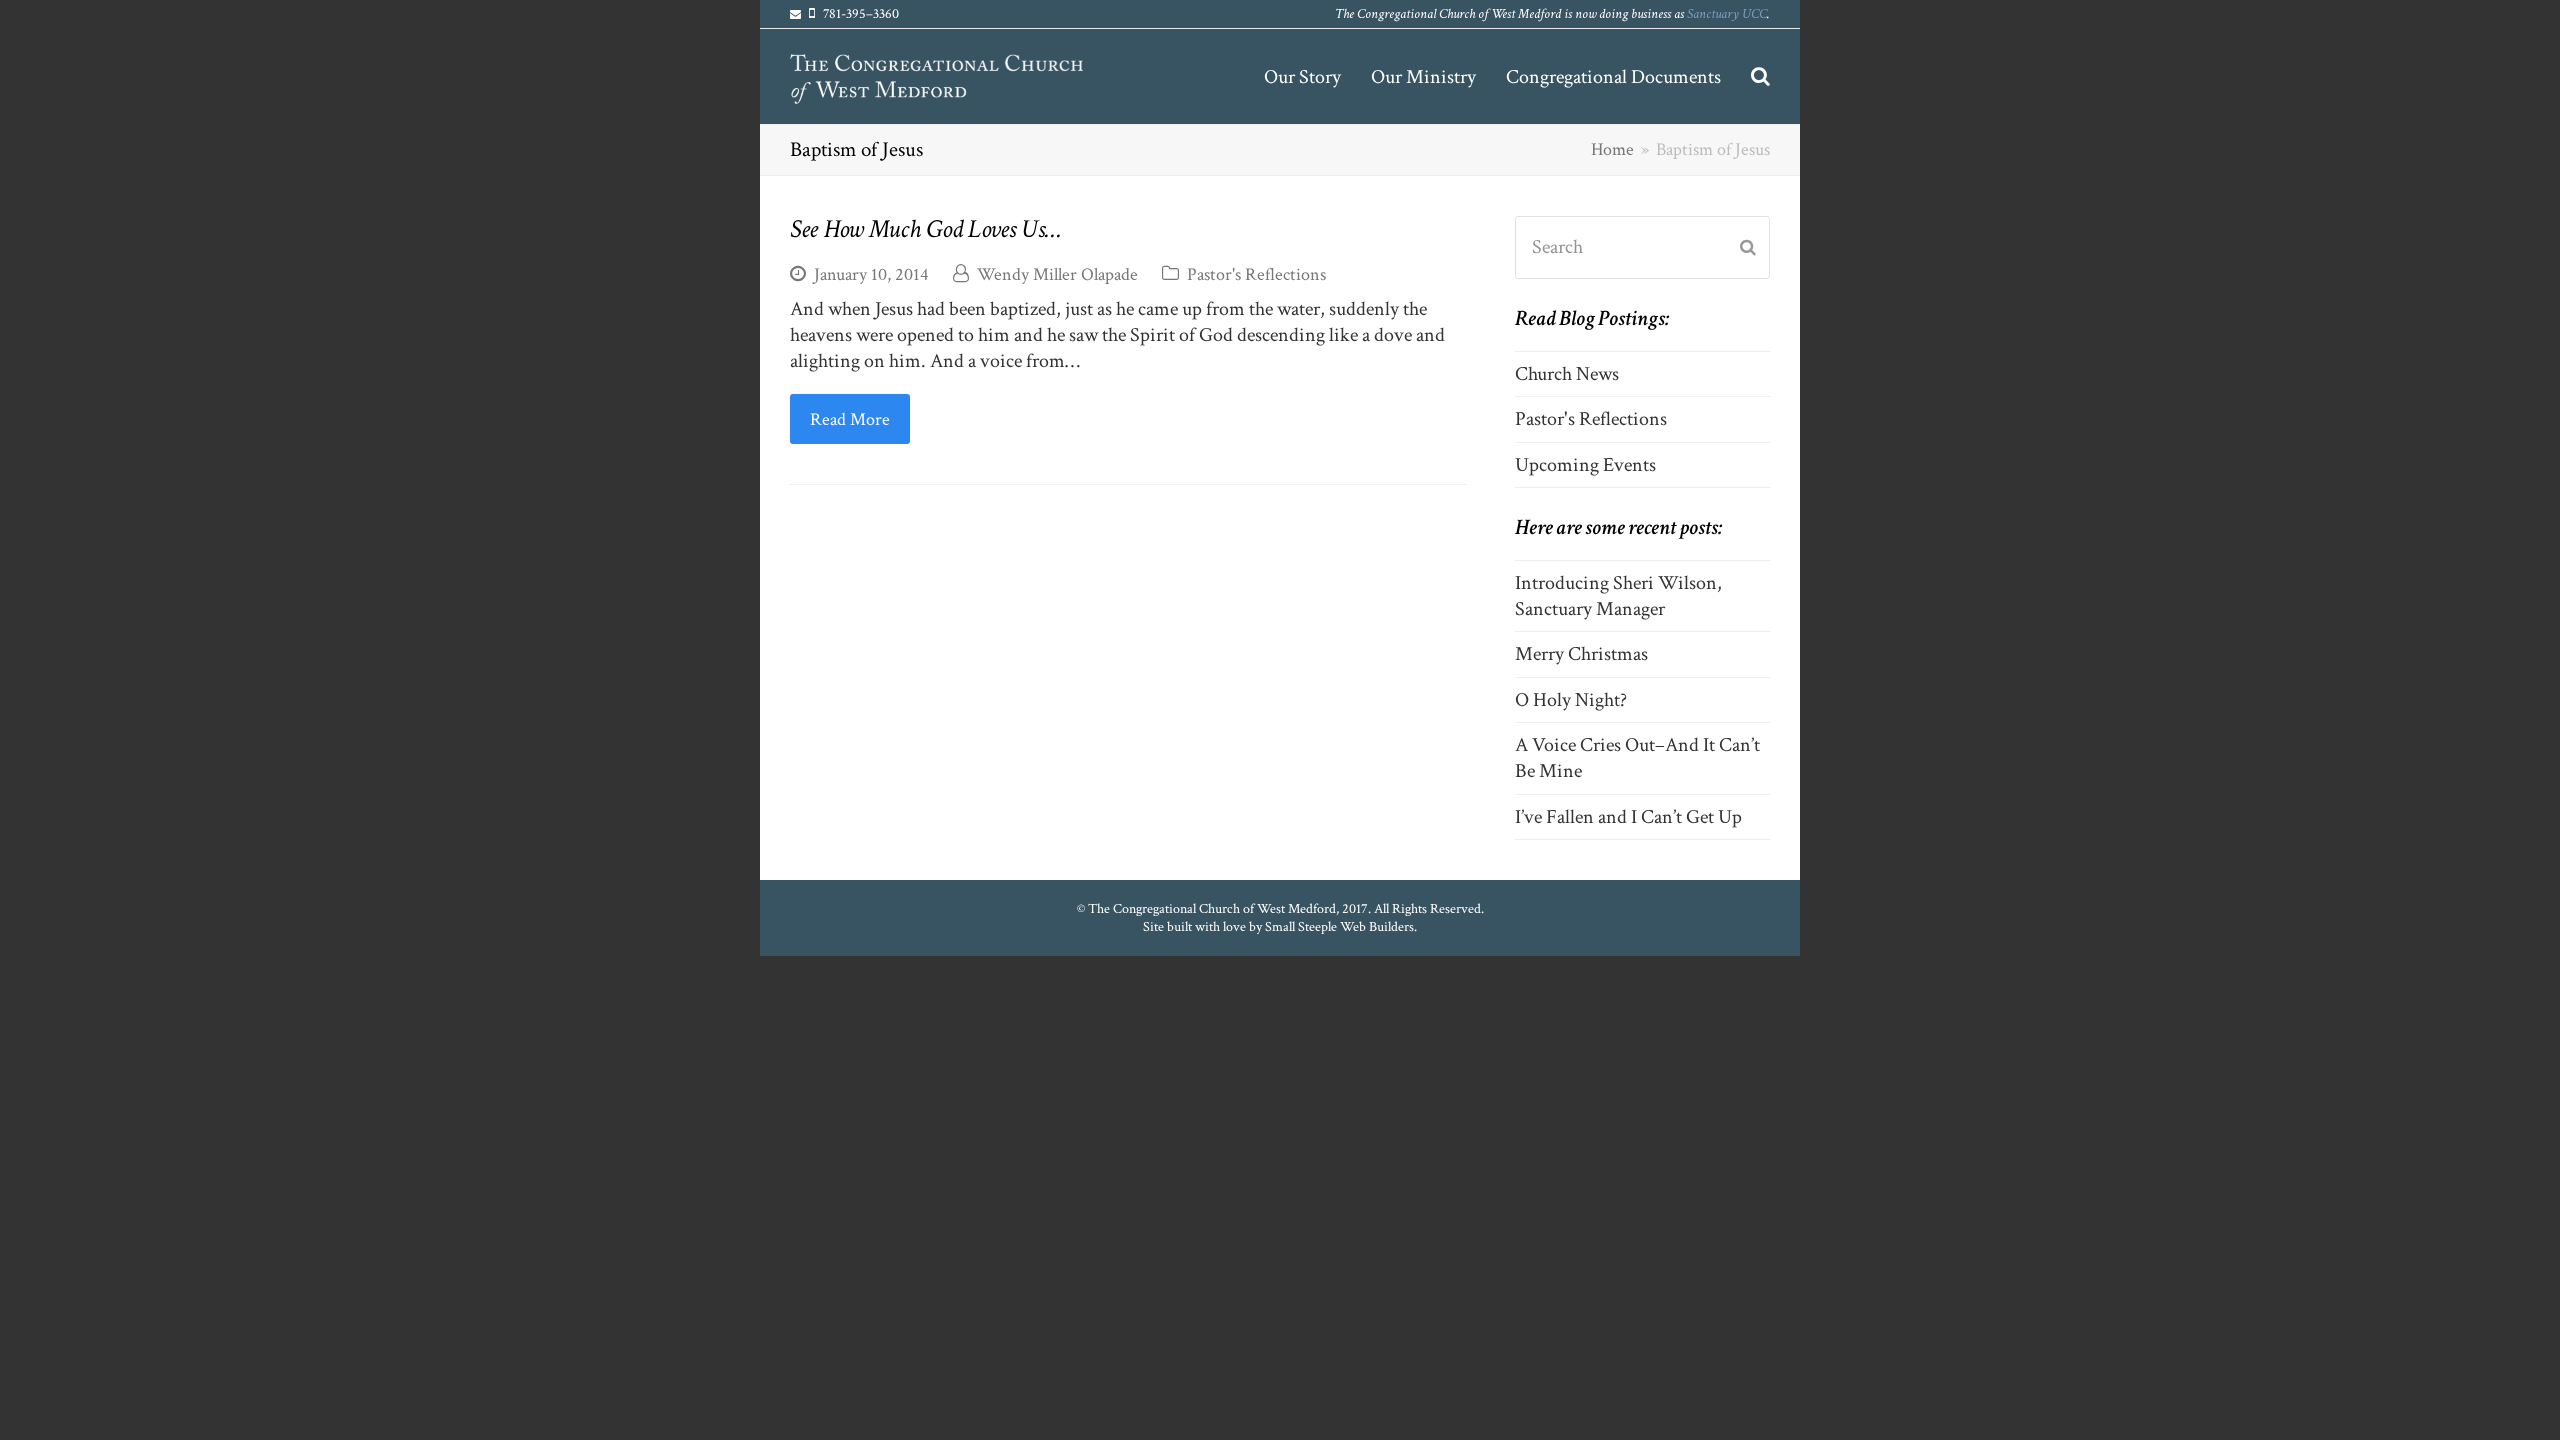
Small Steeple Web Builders (1339, 927)
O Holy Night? (1571, 700)
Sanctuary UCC (1727, 14)
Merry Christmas (1581, 654)
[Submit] (1748, 248)
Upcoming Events (1585, 465)
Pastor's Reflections (1256, 274)
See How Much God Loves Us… (925, 229)
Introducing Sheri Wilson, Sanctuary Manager (1618, 596)
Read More (850, 419)
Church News (1567, 374)
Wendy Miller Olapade (1057, 274)
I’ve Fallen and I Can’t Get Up (1628, 817)
